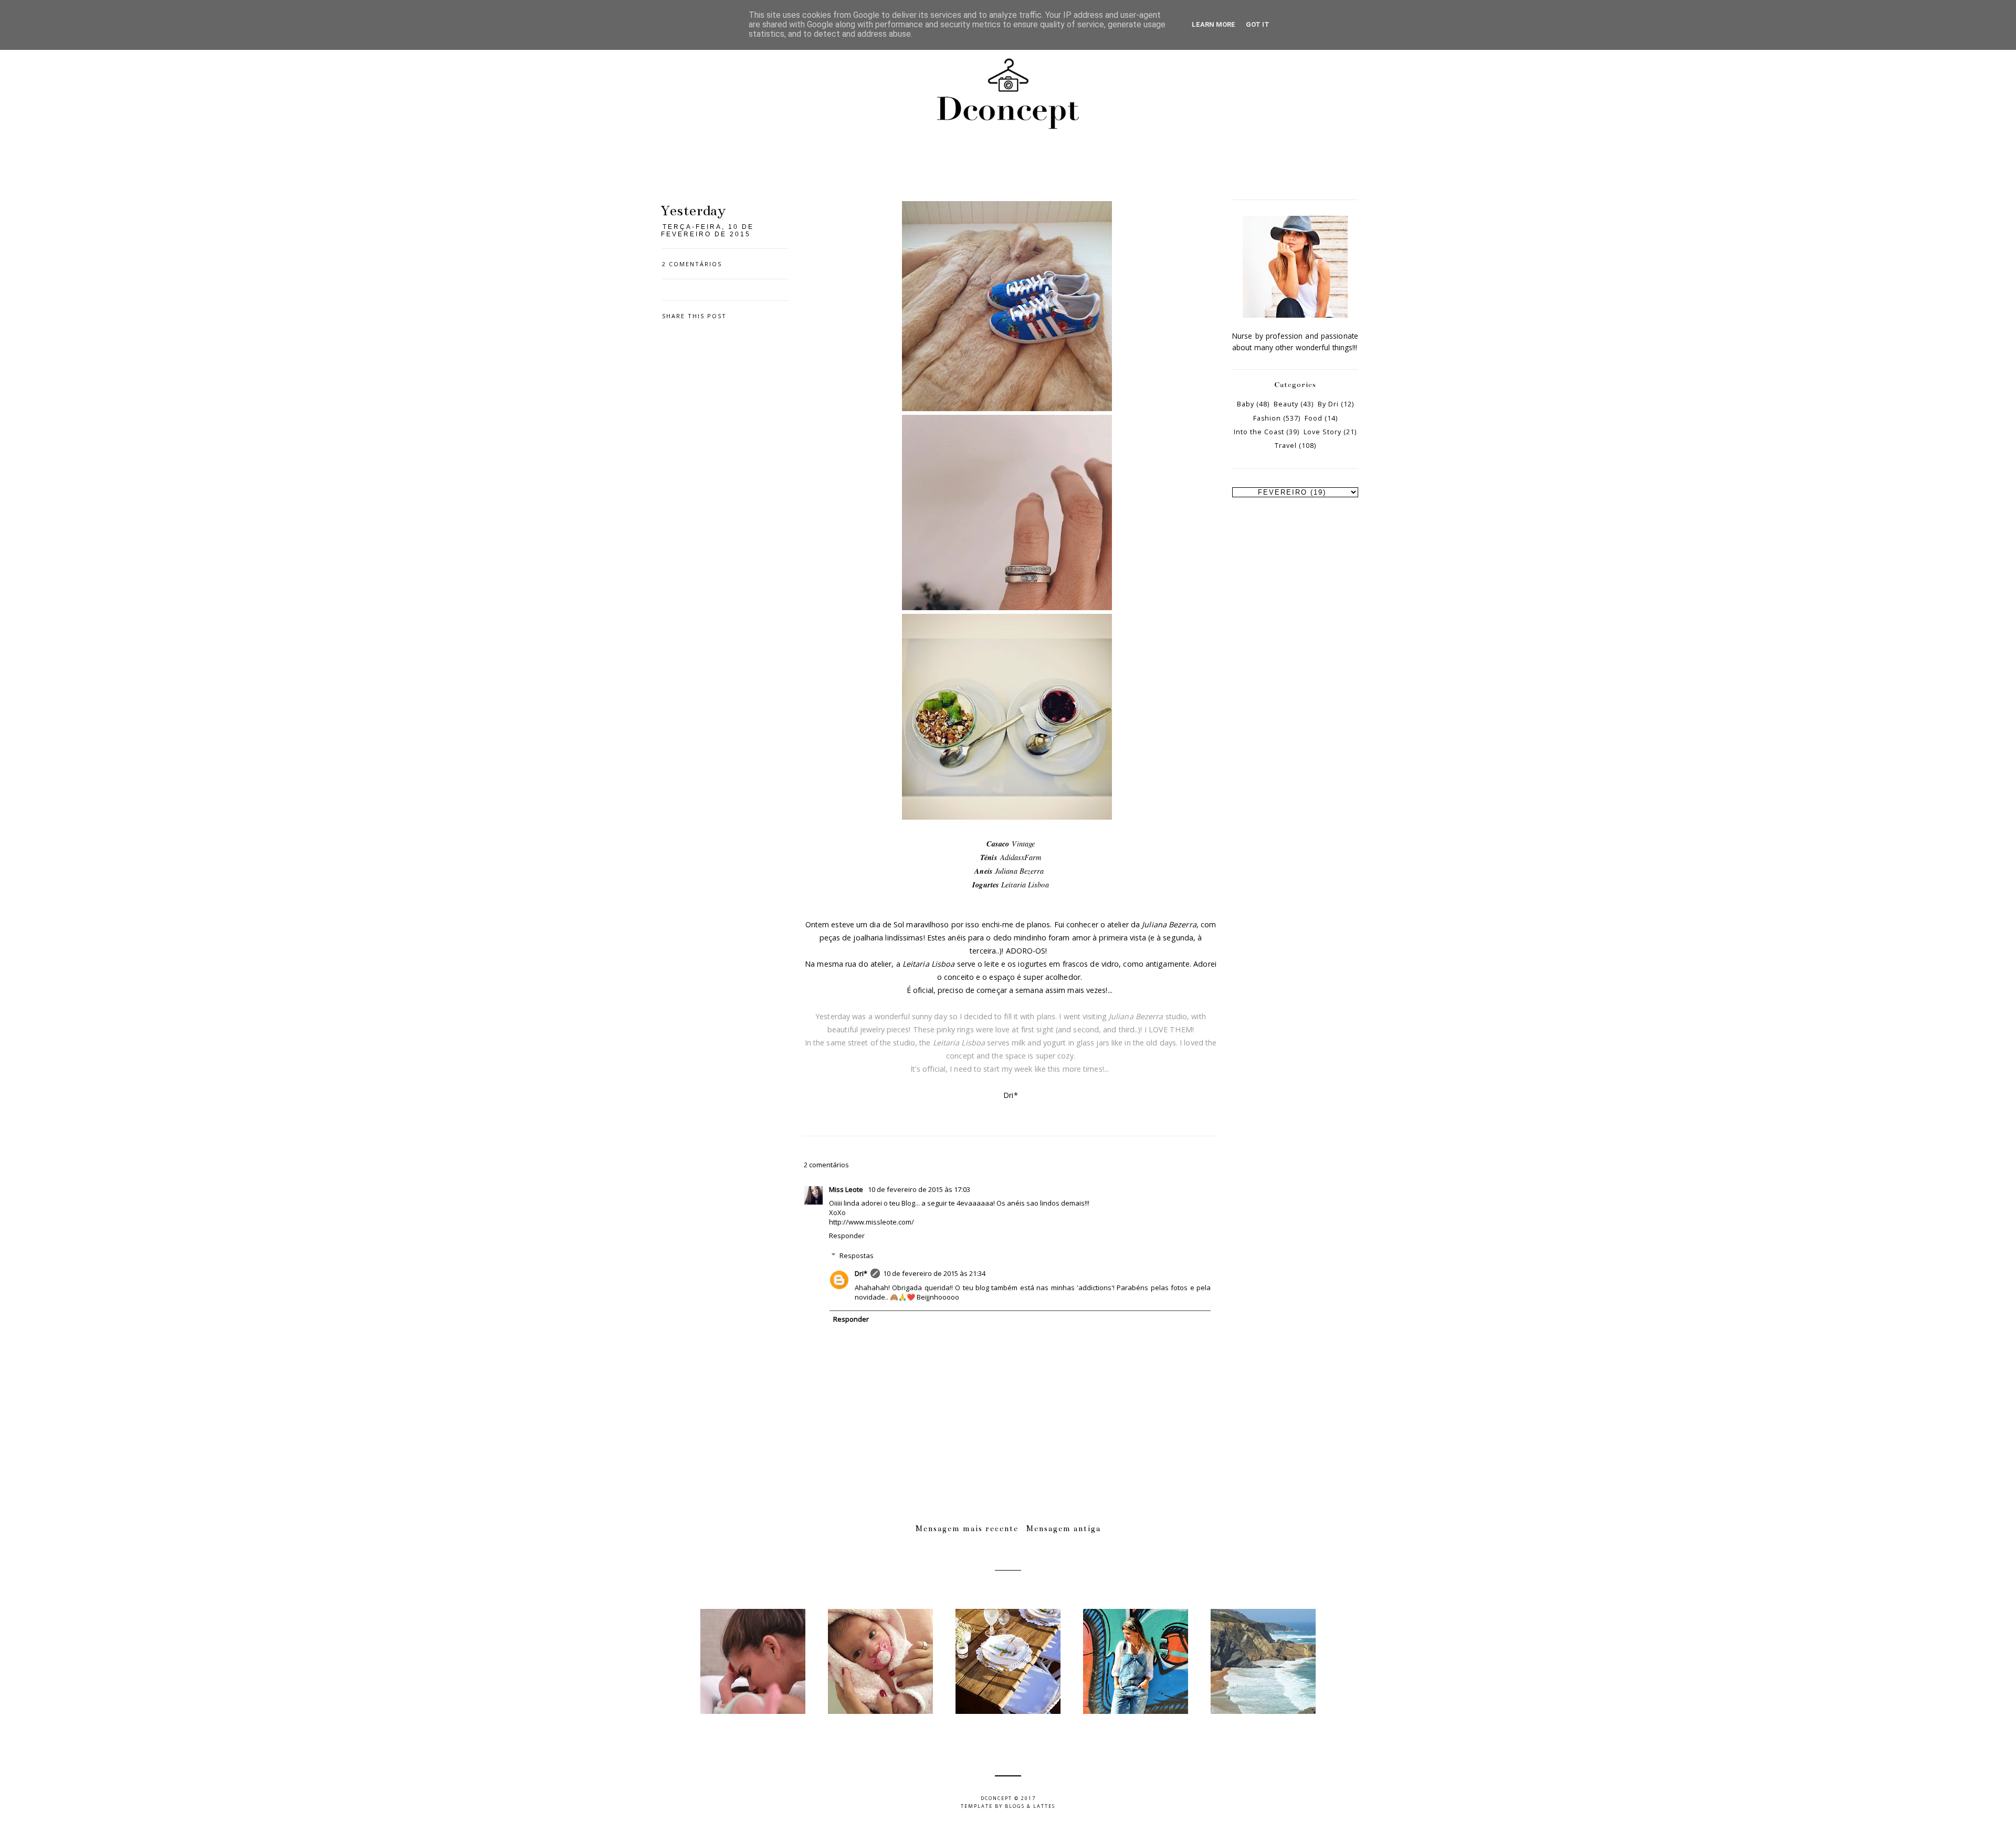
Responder (847, 1236)
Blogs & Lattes (1030, 1806)
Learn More (1214, 24)
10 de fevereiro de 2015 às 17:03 (919, 1189)
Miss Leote (847, 1189)
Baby (1246, 404)
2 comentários (692, 264)
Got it (1258, 24)
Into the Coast (1259, 432)
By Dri (1328, 404)
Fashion (1267, 418)
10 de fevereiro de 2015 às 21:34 (934, 1273)
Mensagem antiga (1064, 1529)
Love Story (1322, 432)
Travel (1286, 446)
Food (1314, 418)
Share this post (694, 316)
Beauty (1286, 404)
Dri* (861, 1273)
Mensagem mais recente (967, 1529)
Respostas (857, 1255)
